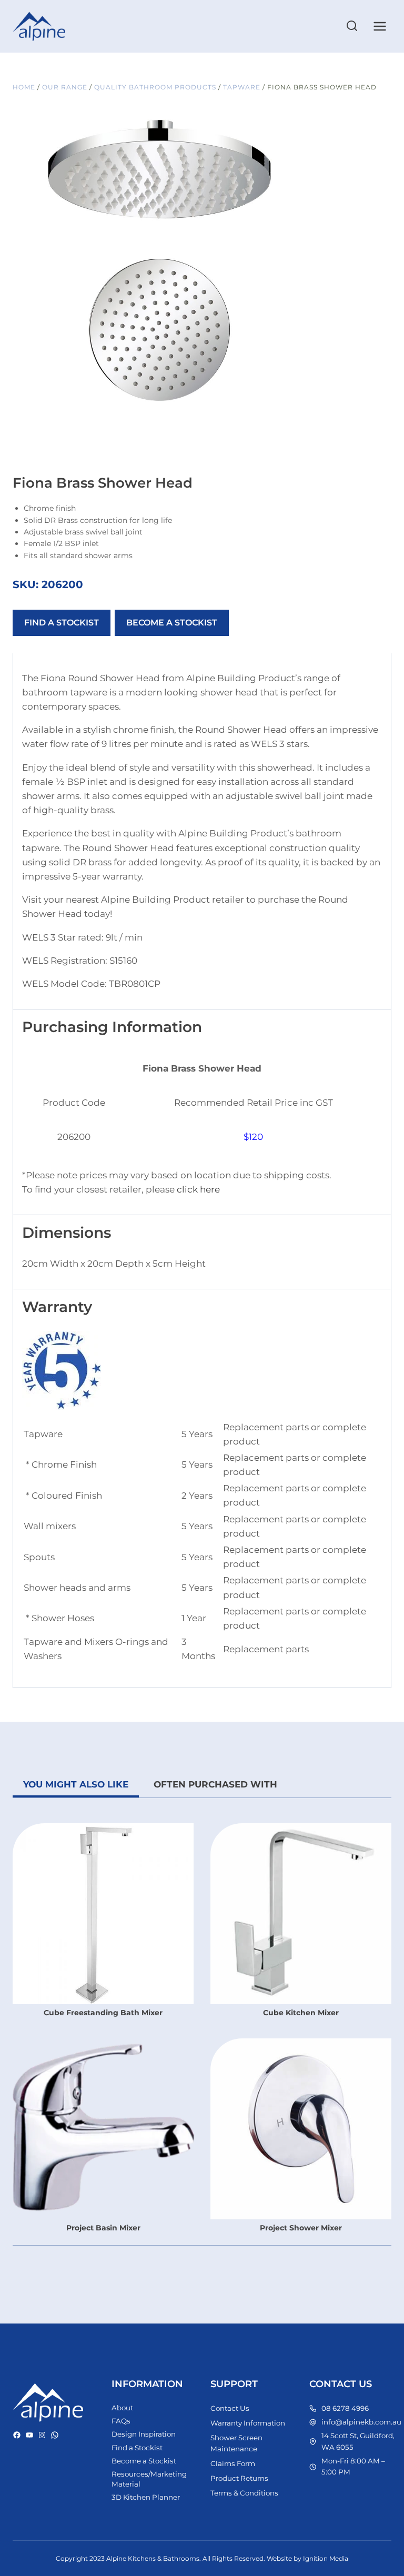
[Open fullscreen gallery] (297, 398)
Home (24, 87)
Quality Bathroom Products (155, 87)
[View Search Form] (352, 26)
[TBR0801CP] (160, 261)
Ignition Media (326, 2558)
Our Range (65, 87)
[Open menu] (380, 26)
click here (198, 1189)
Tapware (242, 87)
